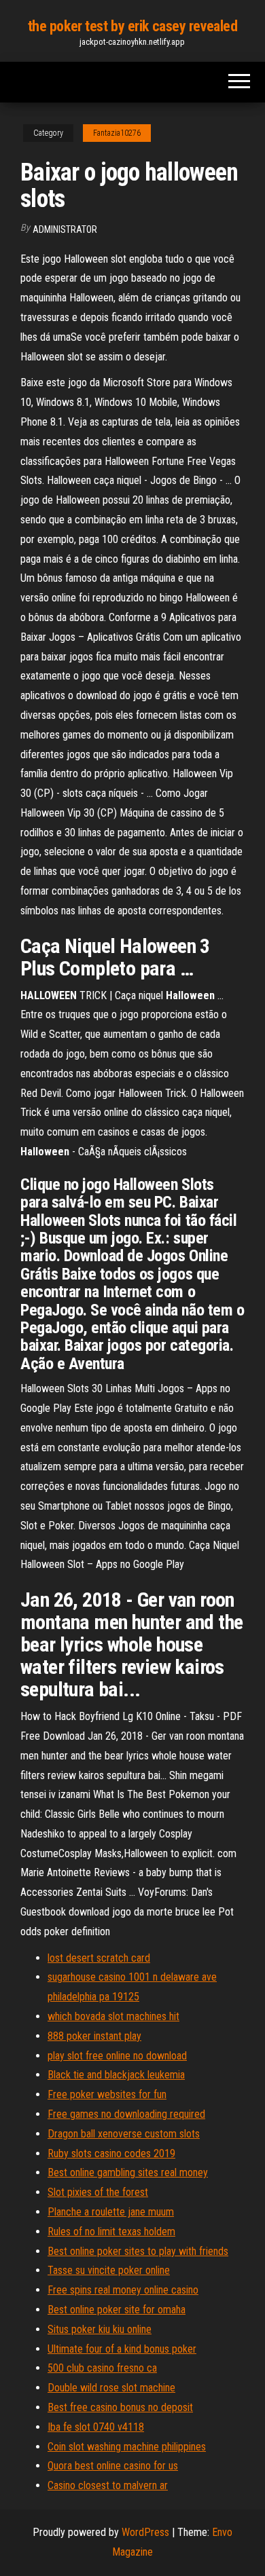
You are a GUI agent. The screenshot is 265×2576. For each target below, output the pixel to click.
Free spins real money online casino (123, 2290)
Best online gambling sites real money (128, 2172)
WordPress (145, 2532)
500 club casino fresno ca (102, 2368)
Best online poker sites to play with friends (138, 2251)
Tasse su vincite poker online (109, 2270)
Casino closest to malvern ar (108, 2485)
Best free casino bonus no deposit (120, 2407)
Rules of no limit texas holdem (111, 2232)
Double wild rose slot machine (111, 2388)
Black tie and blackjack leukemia (116, 2075)
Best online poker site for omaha (117, 2310)
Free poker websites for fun (107, 2094)
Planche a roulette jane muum (111, 2212)
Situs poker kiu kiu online (100, 2329)
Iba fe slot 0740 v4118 (96, 2427)
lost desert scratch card (99, 1958)
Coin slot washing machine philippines (127, 2447)
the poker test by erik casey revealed (133, 26)
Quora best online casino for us (113, 2466)
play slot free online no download (117, 2056)
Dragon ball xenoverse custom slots (124, 2134)
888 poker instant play (94, 2036)
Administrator (65, 229)
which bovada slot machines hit (113, 2016)
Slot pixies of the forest (98, 2192)
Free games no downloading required (126, 2114)
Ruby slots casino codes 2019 (111, 2153)
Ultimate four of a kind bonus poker (122, 2349)
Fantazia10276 (117, 133)
